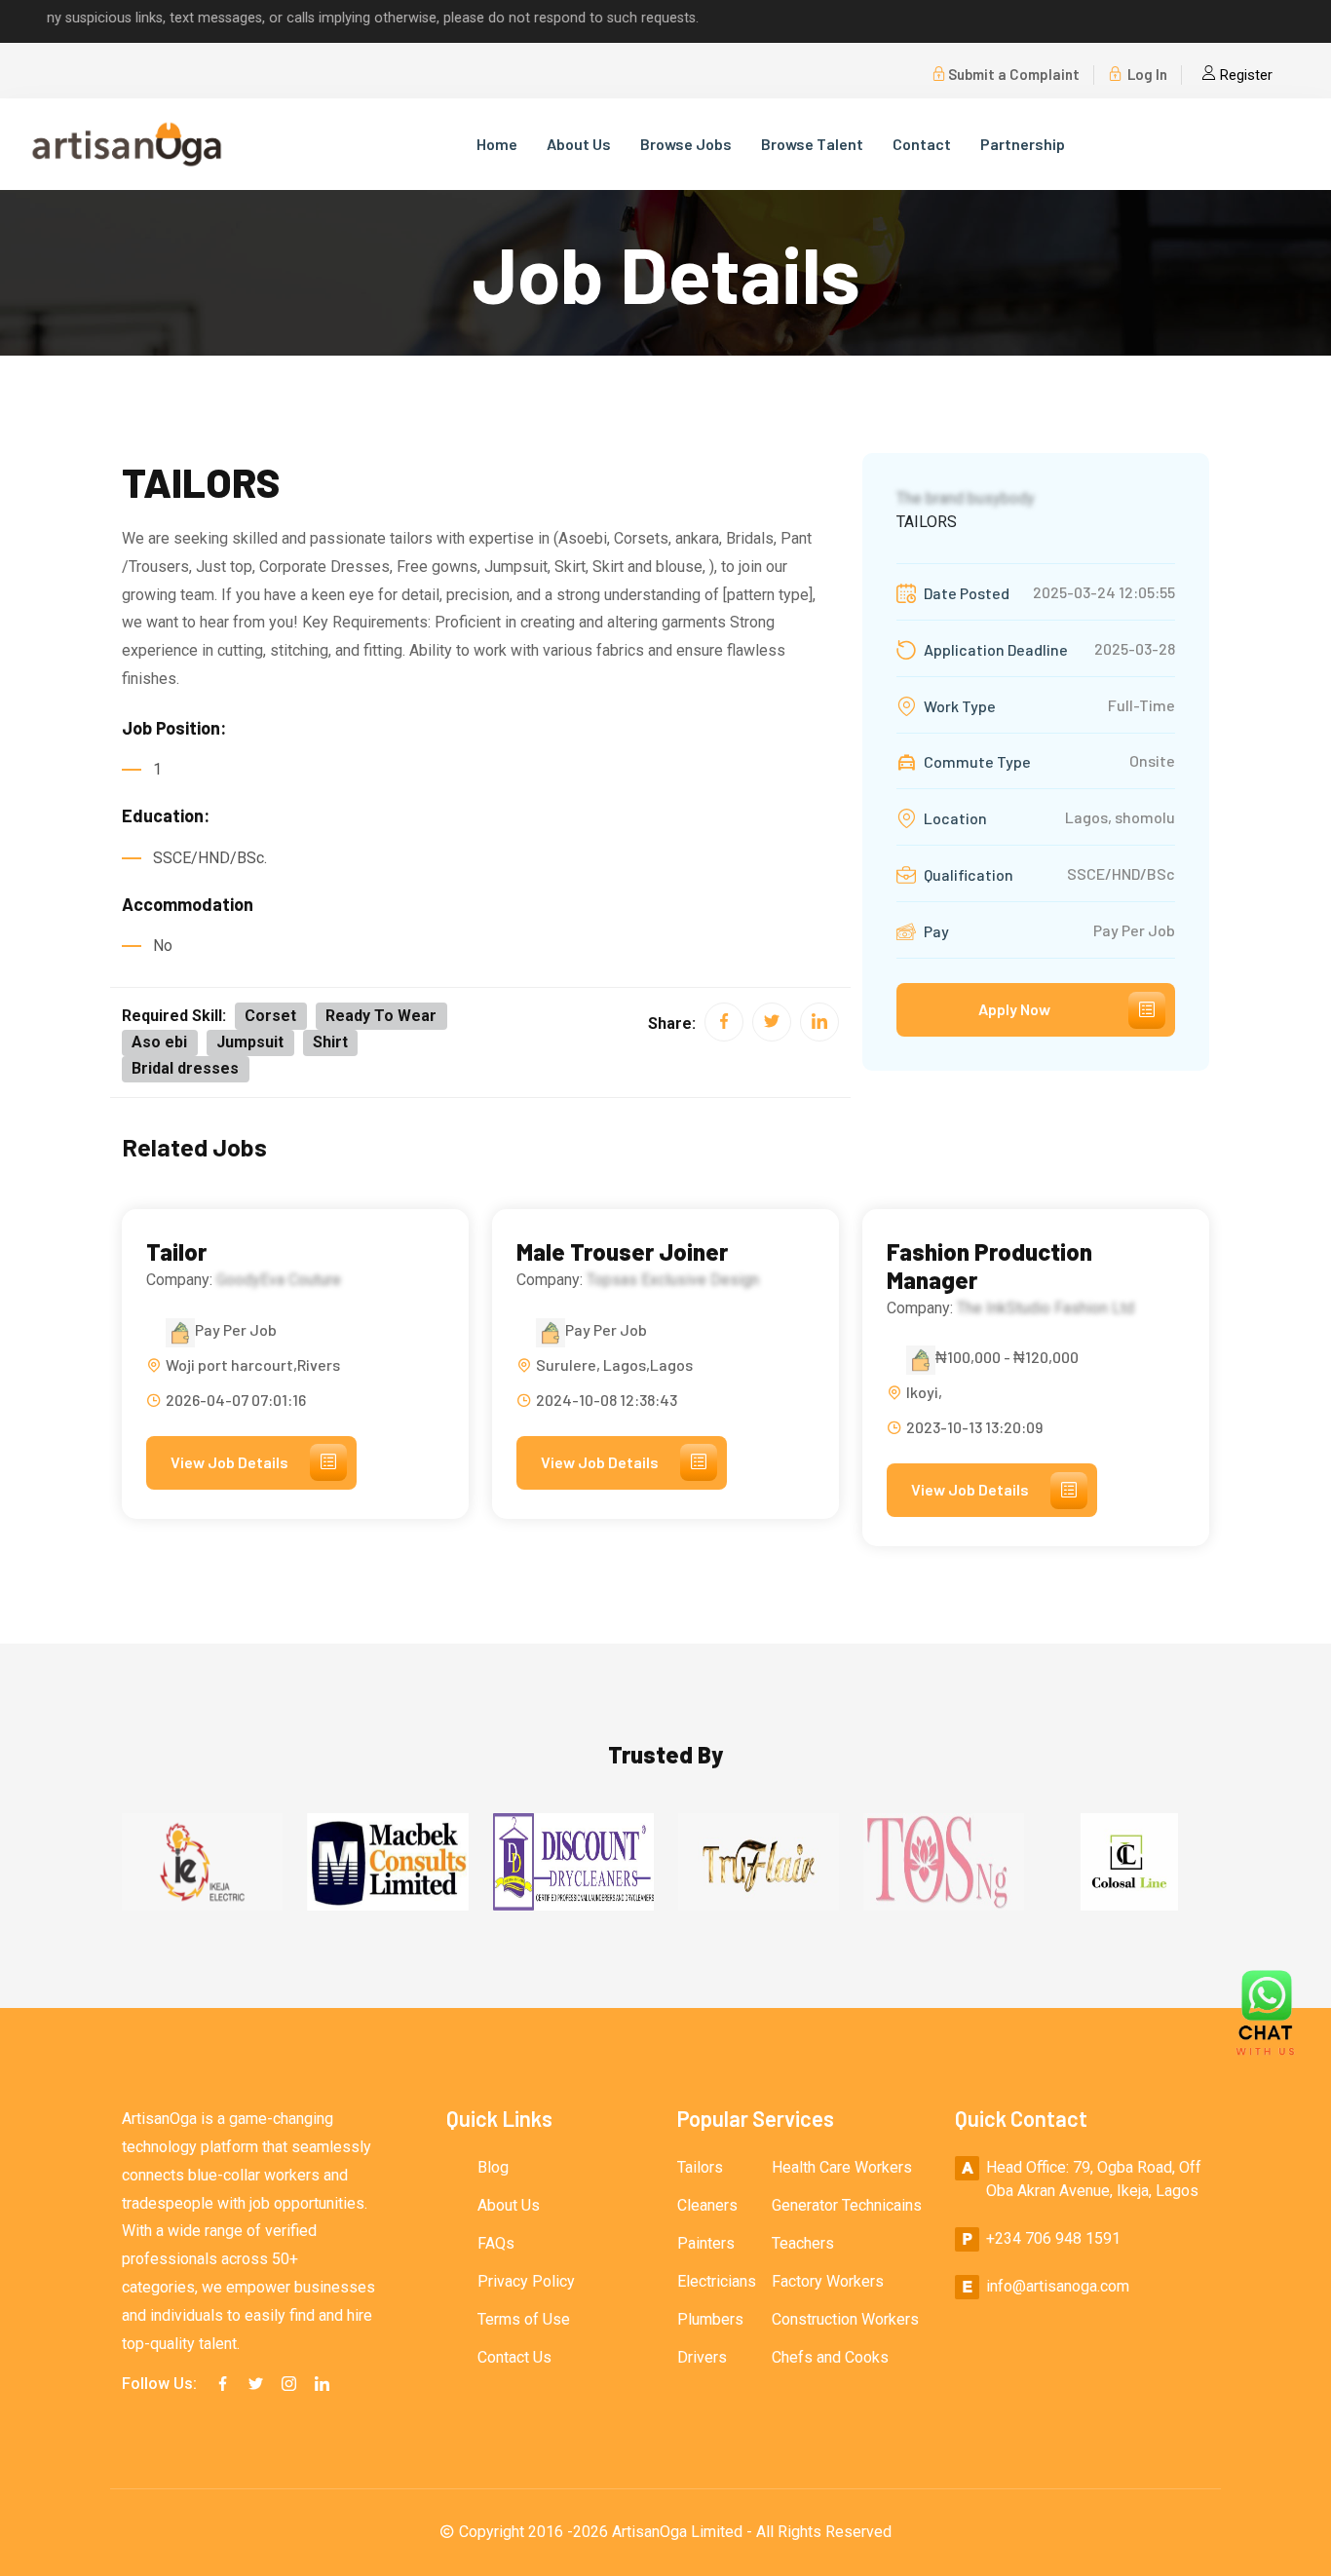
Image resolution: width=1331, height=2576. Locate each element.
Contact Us (514, 2357)
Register (1244, 75)
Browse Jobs (686, 144)
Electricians (717, 2281)
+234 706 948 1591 (1053, 2238)
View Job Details (229, 1462)
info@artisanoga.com (1058, 2286)
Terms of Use (524, 2319)
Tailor (176, 1252)
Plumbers (710, 2319)
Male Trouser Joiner (622, 1252)
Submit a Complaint (1014, 74)
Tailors (700, 2167)
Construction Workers (845, 2319)
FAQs (496, 2243)
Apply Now (1014, 1009)
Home (497, 144)
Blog (493, 2167)
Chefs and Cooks (830, 2357)
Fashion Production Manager (989, 1266)
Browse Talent (812, 144)
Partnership (1023, 144)
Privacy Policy (526, 2281)
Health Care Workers (842, 2167)
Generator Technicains (847, 2205)
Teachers (803, 2243)
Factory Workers (828, 2281)
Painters (706, 2243)
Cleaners (707, 2205)
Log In (1146, 74)
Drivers (702, 2357)
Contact (922, 144)
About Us (579, 144)
